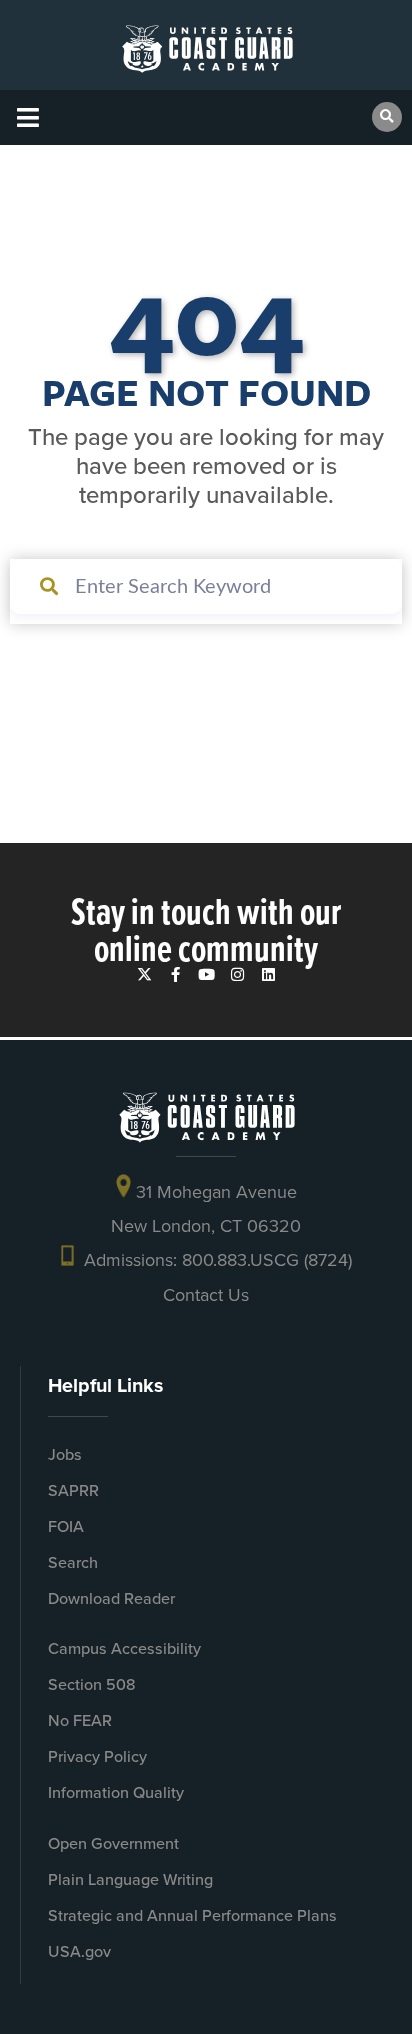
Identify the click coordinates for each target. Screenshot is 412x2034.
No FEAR (80, 1720)
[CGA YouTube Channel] (206, 974)
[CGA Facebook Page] (175, 974)
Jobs (65, 1454)
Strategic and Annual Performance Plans (192, 1915)
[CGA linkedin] (268, 974)
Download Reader (111, 1598)
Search (73, 1562)
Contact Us (206, 1294)
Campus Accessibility (124, 1648)
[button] (27, 117)
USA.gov (79, 1951)
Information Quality (116, 1792)
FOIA (66, 1526)
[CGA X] (144, 974)
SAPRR (73, 1490)
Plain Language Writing (130, 1879)
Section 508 (92, 1684)
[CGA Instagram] (237, 974)
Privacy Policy (97, 1756)
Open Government (113, 1843)
